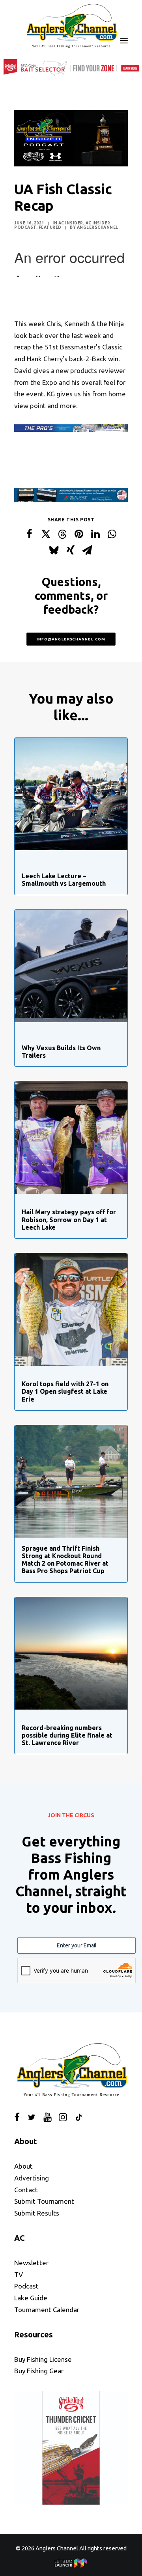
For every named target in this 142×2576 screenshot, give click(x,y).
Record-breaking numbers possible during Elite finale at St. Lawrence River (67, 1735)
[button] (124, 41)
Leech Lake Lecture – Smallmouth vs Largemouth (64, 880)
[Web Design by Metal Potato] (71, 2566)
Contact (26, 2190)
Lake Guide (31, 2298)
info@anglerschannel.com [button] (71, 639)
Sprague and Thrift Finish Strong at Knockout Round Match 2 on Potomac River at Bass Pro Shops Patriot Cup (65, 1560)
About (23, 2166)
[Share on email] (87, 550)
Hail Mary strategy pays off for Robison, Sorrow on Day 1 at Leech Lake (69, 1219)
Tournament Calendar (47, 2310)
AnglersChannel (98, 227)
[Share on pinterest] (79, 534)
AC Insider (71, 223)
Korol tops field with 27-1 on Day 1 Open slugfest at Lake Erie (65, 1391)
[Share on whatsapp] (112, 534)
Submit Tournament (44, 2201)
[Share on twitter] (46, 534)
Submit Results (37, 2213)
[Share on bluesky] (54, 550)
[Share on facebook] (29, 534)
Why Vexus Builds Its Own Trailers (61, 1052)
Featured (50, 227)
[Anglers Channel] (71, 26)
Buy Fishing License (43, 2359)
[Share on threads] (62, 534)
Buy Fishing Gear (39, 2371)
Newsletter (31, 2263)
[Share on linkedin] (95, 534)
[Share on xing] (71, 550)
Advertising (32, 2178)
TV (19, 2275)
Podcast (26, 2286)
